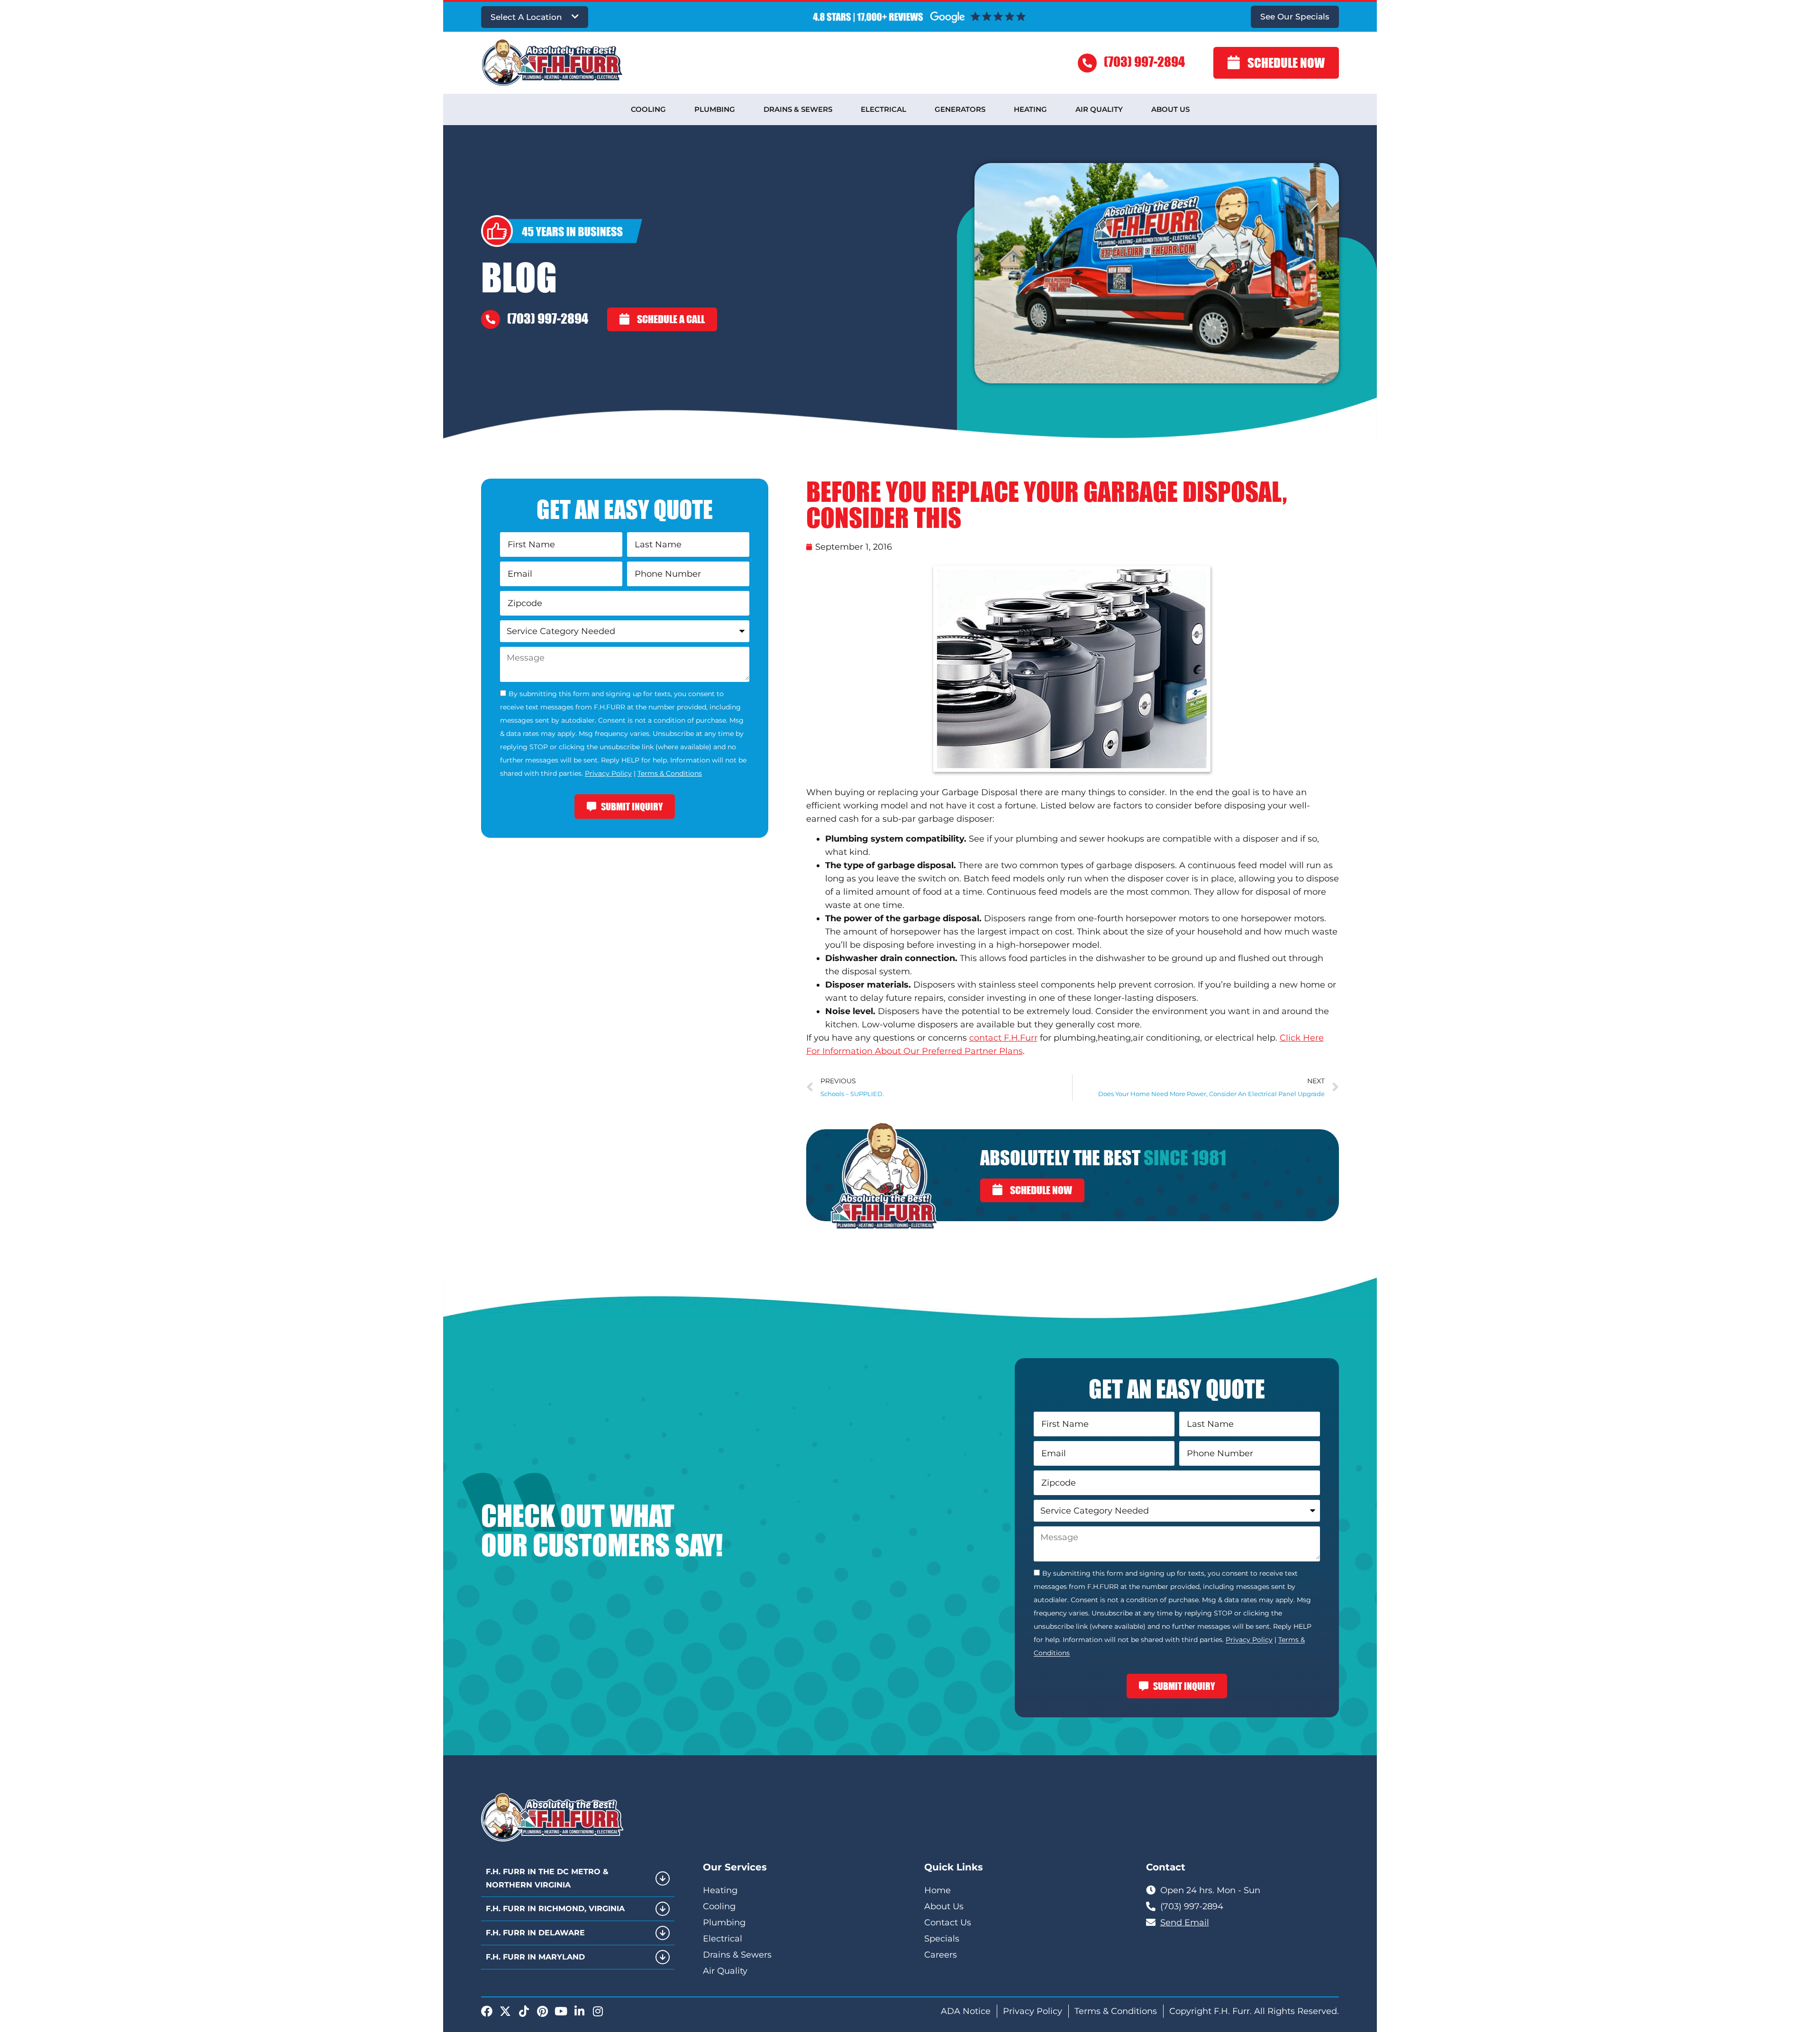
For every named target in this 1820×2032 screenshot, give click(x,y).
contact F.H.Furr (1003, 1038)
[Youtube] (561, 2011)
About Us (1170, 109)
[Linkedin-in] (579, 2011)
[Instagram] (598, 2011)
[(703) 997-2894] (1087, 63)
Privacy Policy (608, 773)
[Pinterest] (542, 2011)
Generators (960, 109)
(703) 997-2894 (1144, 61)
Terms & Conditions (670, 773)
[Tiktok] (524, 2011)
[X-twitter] (505, 2011)
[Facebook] (487, 2011)
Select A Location (526, 17)
